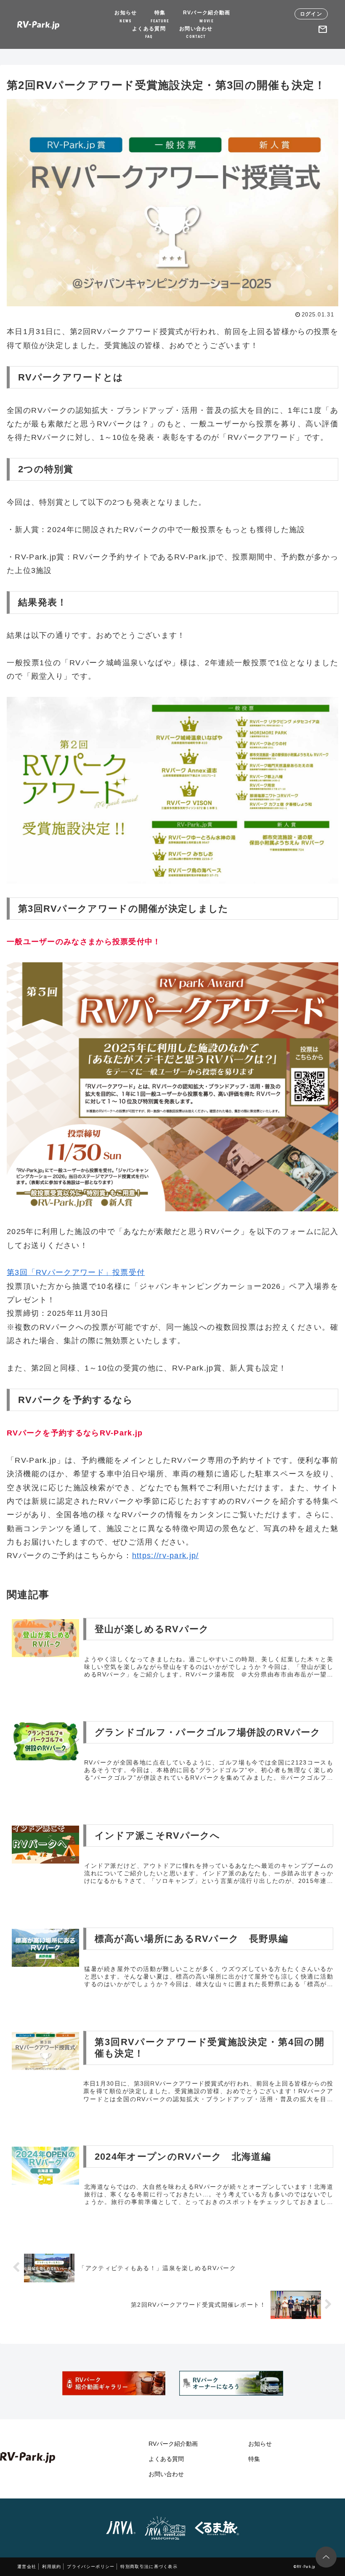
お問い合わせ (196, 32)
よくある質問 (149, 32)
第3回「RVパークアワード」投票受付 (76, 1272)
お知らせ (126, 16)
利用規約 (52, 2567)
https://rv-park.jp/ (166, 1556)
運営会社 (27, 2567)
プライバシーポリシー (91, 2567)
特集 (160, 16)
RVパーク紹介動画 (207, 16)
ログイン (311, 14)
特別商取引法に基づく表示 (149, 2567)
